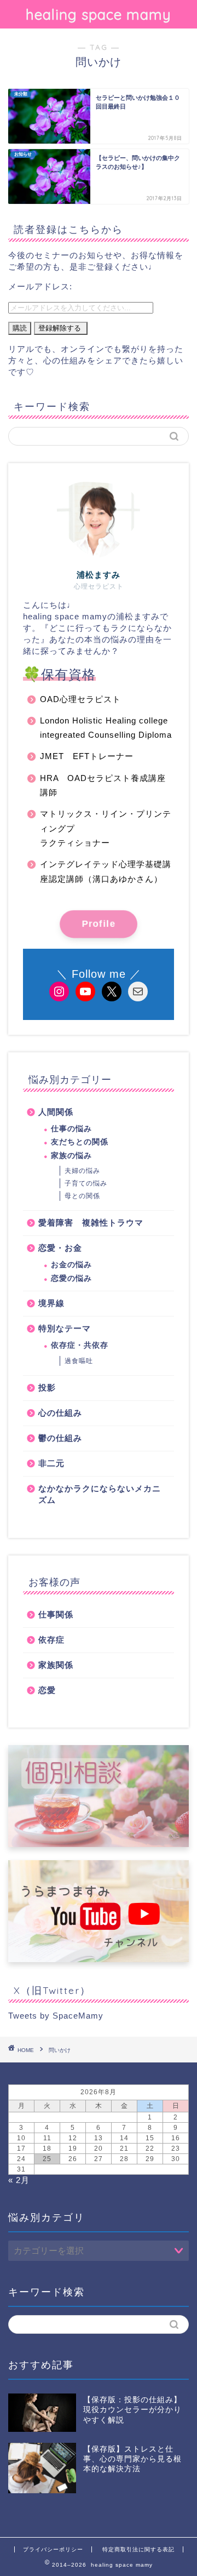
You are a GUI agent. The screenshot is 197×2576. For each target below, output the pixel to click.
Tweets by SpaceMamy (56, 2016)
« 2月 (19, 2180)
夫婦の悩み (82, 1171)
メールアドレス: (40, 286)
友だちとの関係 (80, 1142)
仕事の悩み (71, 1129)
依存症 (51, 1640)
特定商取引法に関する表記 (138, 2549)
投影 (47, 1387)
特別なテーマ (65, 1328)
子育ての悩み (86, 1183)
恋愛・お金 (60, 1248)
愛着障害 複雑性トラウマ (91, 1223)
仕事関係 (56, 1614)
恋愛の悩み (71, 1278)
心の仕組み (60, 1413)
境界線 (51, 1303)
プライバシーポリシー (53, 2549)
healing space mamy (99, 14)
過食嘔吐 (79, 1361)
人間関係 (56, 1112)
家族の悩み (71, 1156)
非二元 (51, 1463)
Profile (98, 924)
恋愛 (47, 1690)
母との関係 (82, 1196)
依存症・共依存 (80, 1345)
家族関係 (56, 1665)
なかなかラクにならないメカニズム (100, 1494)
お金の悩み (71, 1265)
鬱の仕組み (60, 1438)
